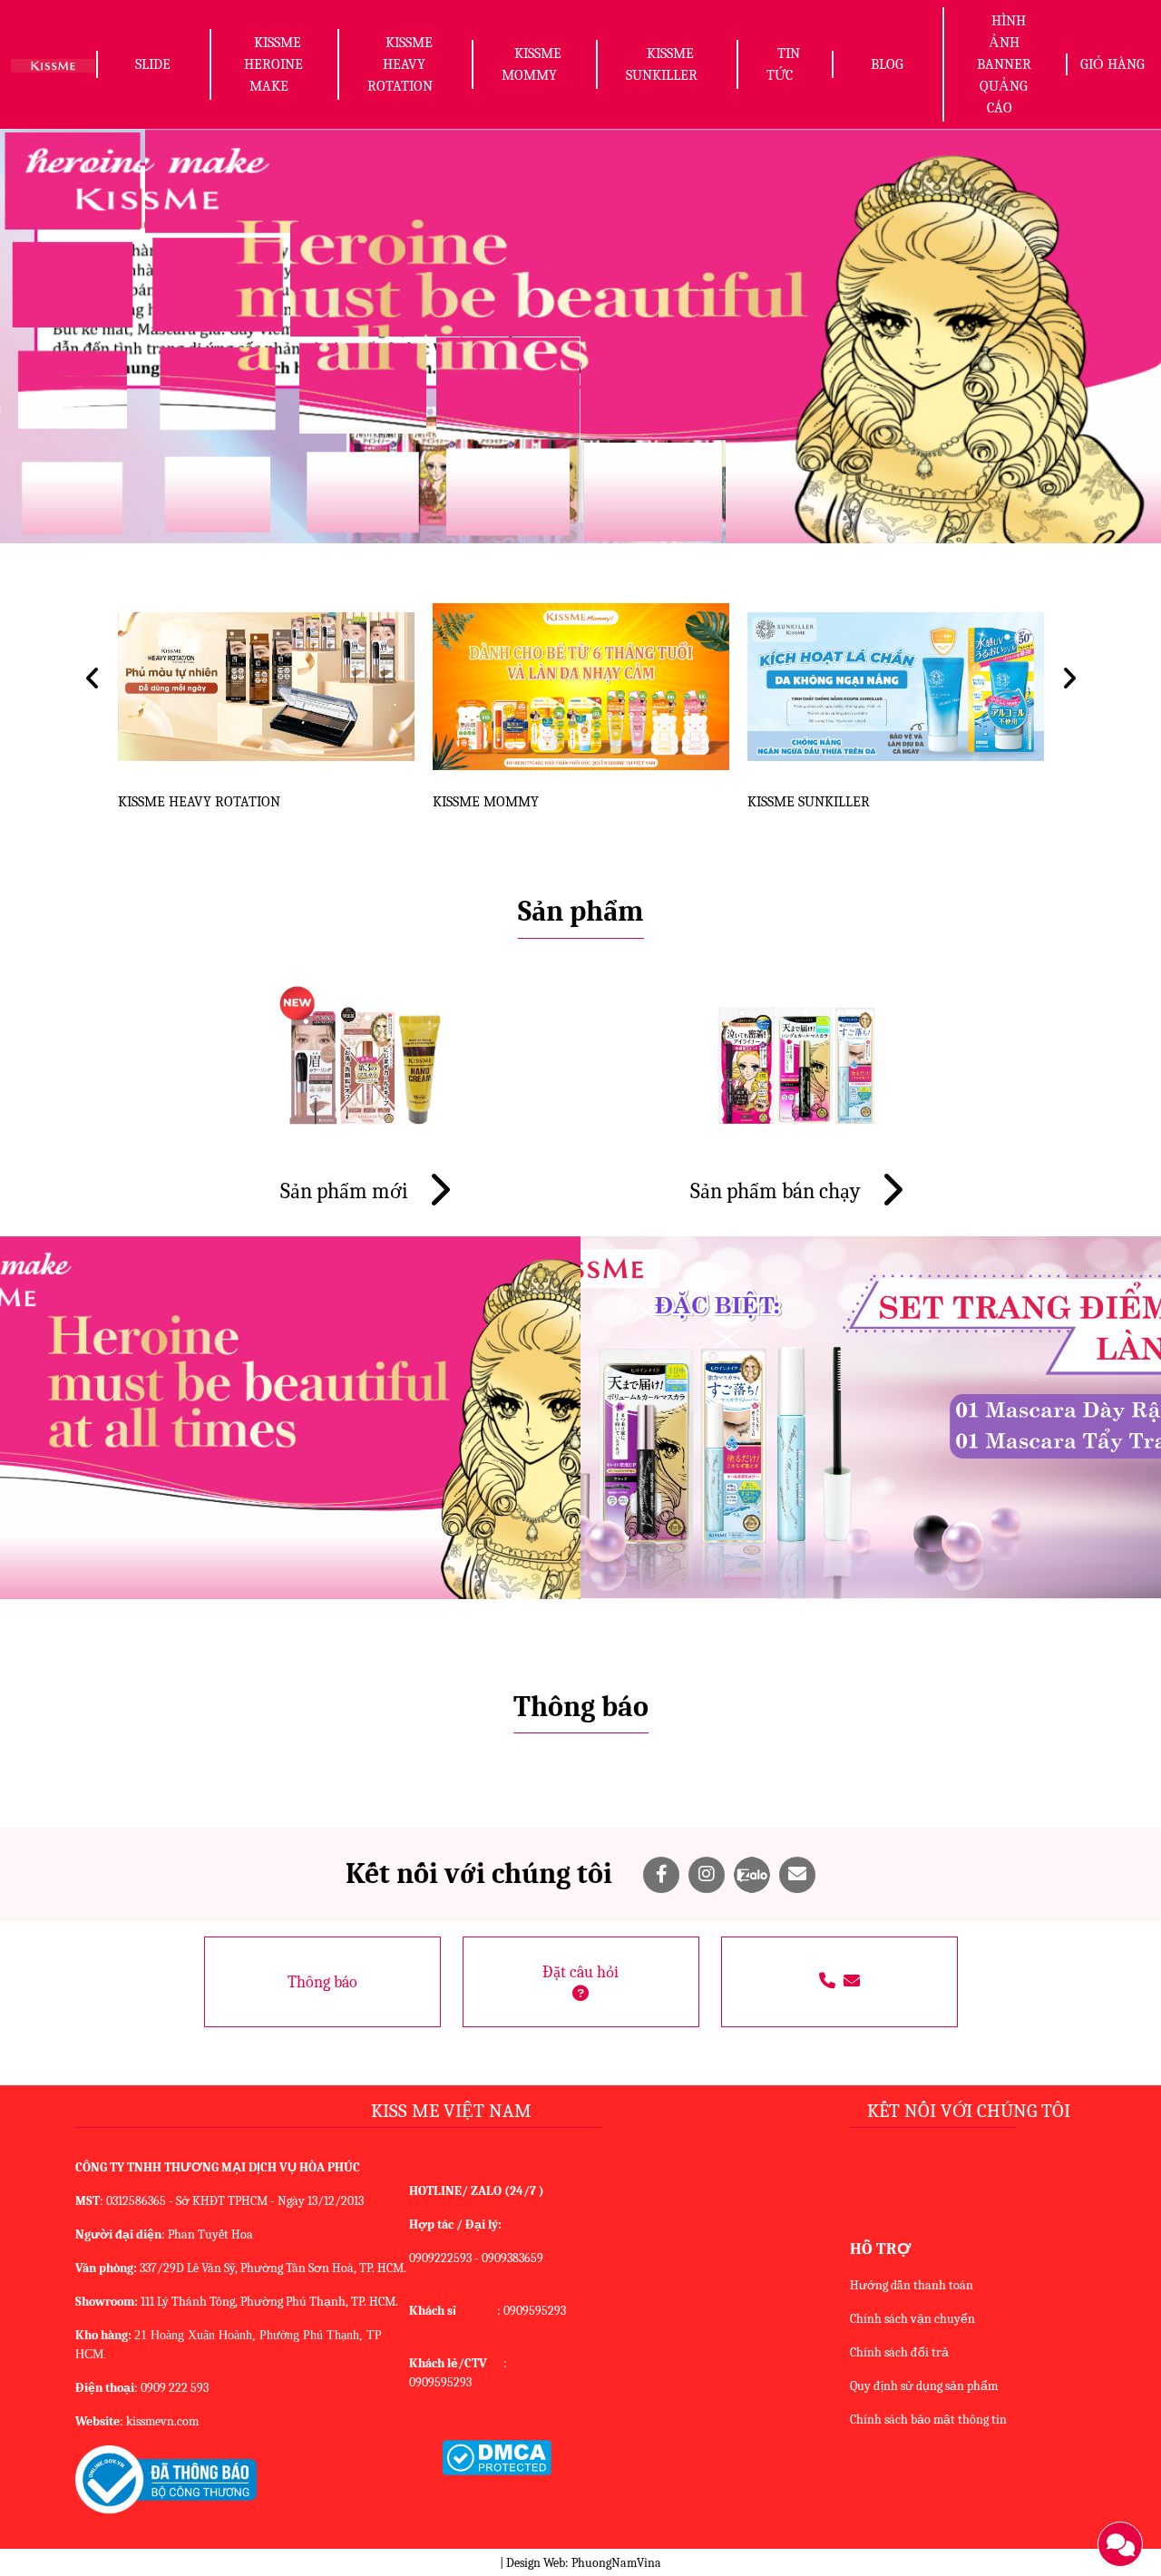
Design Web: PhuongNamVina (584, 2563)
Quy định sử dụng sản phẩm (924, 2386)
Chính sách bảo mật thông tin (928, 2420)
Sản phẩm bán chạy (778, 1191)
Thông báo (322, 1982)
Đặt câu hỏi (580, 1972)
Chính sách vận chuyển (912, 2319)
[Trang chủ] (54, 64)
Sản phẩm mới (346, 1191)
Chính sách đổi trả (899, 2352)
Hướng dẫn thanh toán (912, 2285)
